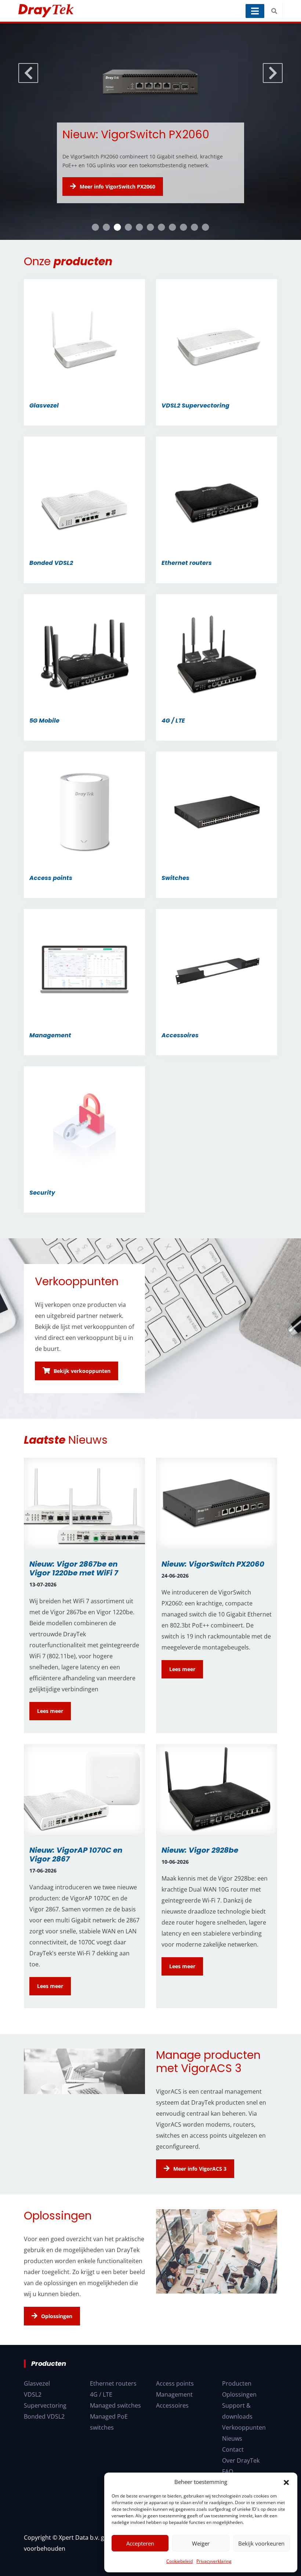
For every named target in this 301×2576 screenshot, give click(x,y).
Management (174, 2413)
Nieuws (232, 2457)
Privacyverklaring (214, 2561)
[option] (150, 143)
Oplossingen (57, 2338)
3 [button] (117, 249)
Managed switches (115, 2424)
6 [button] (150, 249)
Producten (237, 2402)
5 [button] (139, 249)
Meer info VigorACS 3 (200, 2190)
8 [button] (173, 249)
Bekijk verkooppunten (82, 1393)
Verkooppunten (244, 2446)
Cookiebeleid (179, 2561)
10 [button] (195, 249)
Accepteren (140, 2543)
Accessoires (172, 2424)
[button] (286, 2482)
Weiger (201, 2543)
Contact (233, 2468)
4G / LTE (101, 2413)
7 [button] (162, 249)
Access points (175, 2402)
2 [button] (106, 249)
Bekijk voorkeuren (261, 2543)
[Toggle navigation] (255, 11)
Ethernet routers (113, 2402)
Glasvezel (37, 2402)
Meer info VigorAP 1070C (111, 209)
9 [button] (184, 249)
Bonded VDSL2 (44, 2435)
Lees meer (50, 1732)
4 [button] (128, 249)
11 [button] (206, 249)
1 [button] (95, 249)
